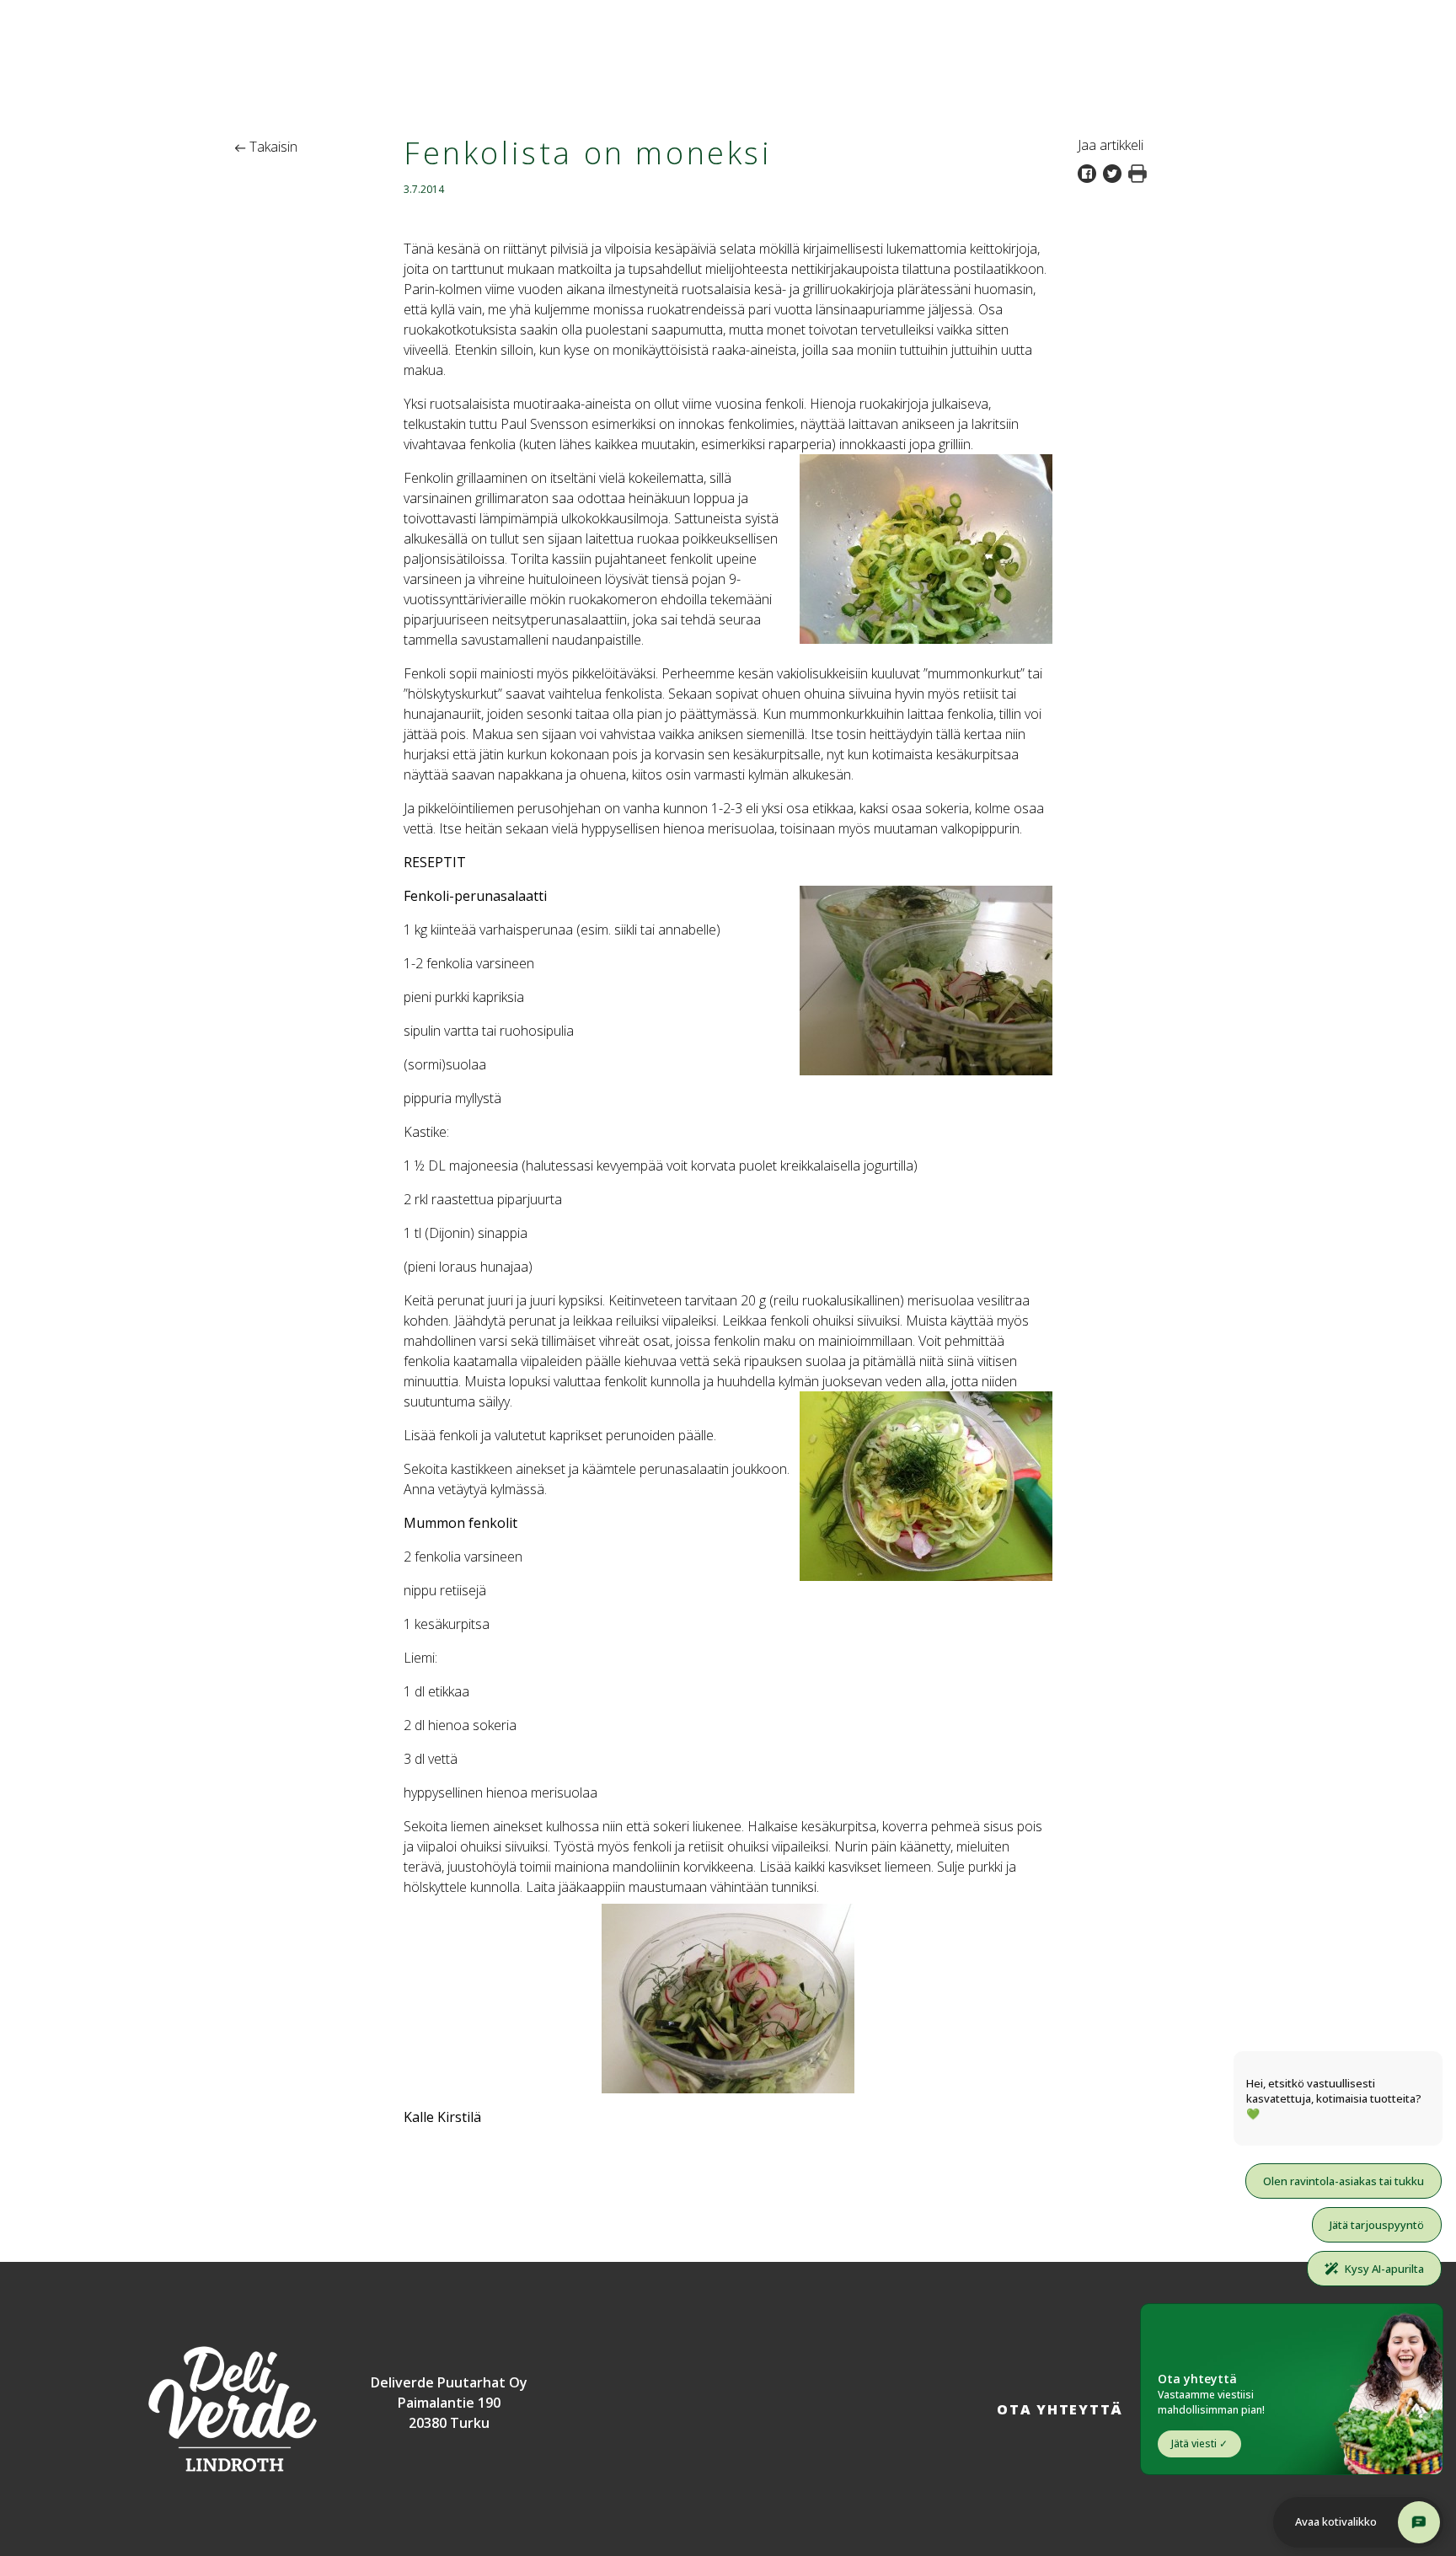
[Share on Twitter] (1116, 172)
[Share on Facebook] (1090, 172)
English (1406, 15)
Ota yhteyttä (1060, 2409)
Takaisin (272, 147)
